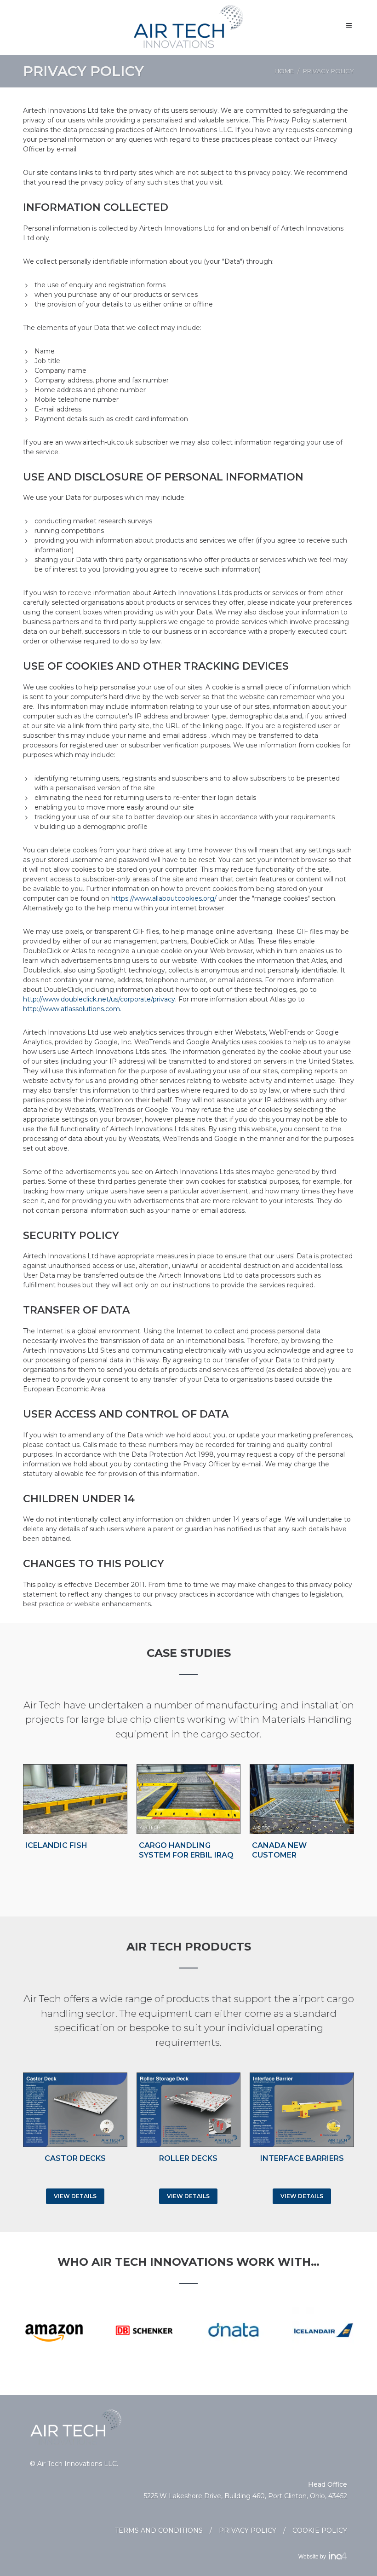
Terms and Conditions (159, 2530)
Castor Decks (75, 2158)
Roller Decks (188, 2158)
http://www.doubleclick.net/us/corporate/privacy (99, 999)
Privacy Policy (248, 2530)
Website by (314, 2557)
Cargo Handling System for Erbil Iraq (186, 1850)
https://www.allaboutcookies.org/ (164, 898)
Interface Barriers (302, 2158)
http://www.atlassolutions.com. (72, 1009)
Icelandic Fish (56, 1845)
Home (284, 71)
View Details (75, 2196)
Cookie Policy (320, 2530)
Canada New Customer (279, 1850)
